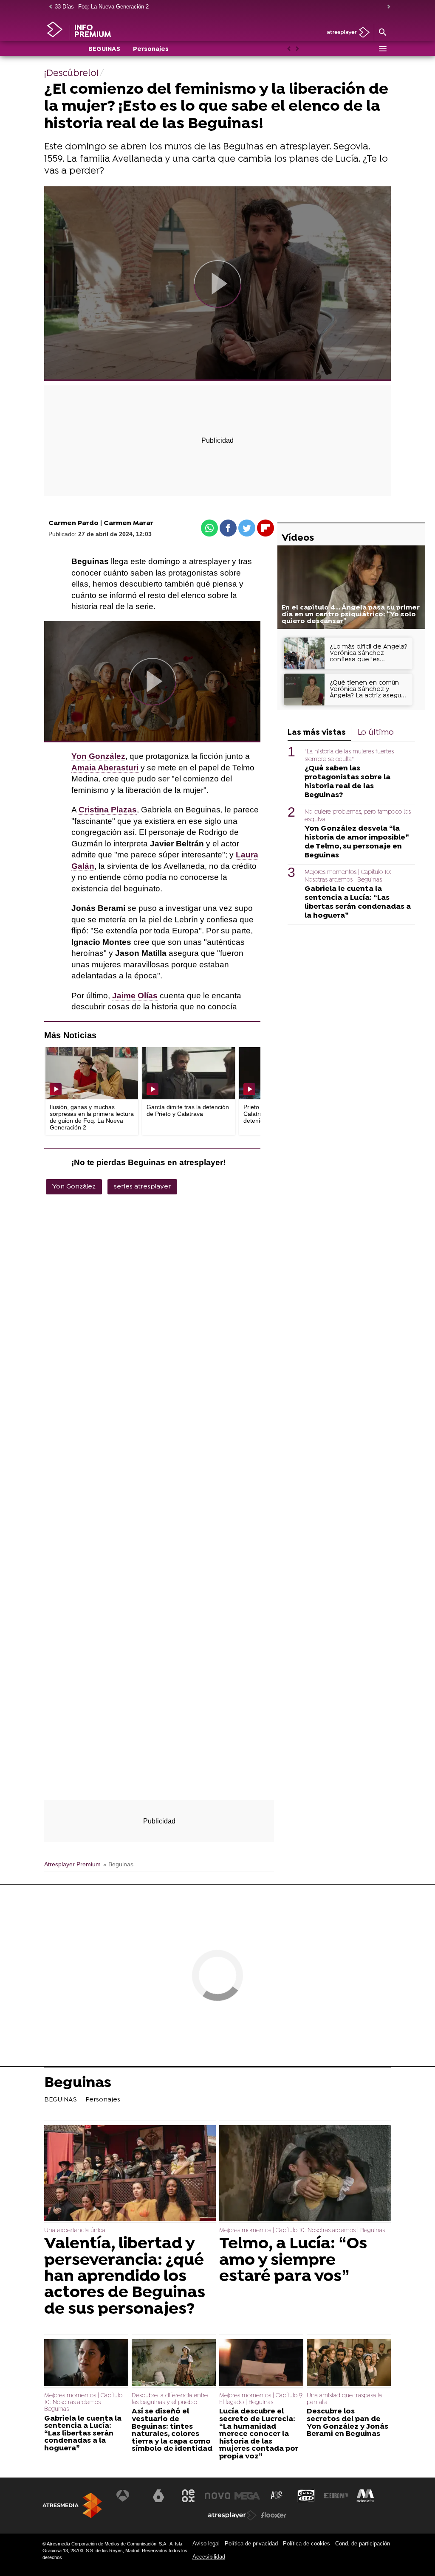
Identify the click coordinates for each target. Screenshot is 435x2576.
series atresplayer (142, 1187)
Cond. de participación (363, 2544)
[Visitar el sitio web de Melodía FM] (365, 2496)
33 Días (64, 7)
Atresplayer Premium (72, 1864)
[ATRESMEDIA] (72, 2505)
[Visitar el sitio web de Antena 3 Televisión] (129, 2496)
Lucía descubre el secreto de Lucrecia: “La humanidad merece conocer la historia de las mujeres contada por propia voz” (259, 2434)
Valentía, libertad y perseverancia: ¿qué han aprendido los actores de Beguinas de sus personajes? (125, 2277)
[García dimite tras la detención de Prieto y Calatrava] (189, 1073)
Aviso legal (206, 2544)
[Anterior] (48, 7)
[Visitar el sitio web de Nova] (217, 2496)
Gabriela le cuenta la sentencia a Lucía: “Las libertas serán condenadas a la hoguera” (358, 902)
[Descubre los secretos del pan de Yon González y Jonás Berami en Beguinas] (349, 2364)
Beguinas (78, 2084)
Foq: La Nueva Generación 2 (113, 7)
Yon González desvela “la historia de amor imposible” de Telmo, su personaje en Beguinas (357, 842)
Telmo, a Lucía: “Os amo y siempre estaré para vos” (293, 2260)
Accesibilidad (209, 2557)
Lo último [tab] (376, 733)
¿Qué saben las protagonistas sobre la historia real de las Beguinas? (347, 782)
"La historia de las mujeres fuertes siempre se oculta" (349, 756)
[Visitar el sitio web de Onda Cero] (306, 2496)
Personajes (151, 49)
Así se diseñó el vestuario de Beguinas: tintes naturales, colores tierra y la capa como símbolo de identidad (172, 2430)
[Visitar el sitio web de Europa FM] (336, 2496)
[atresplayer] (345, 33)
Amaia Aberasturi (105, 768)
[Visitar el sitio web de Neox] (188, 2496)
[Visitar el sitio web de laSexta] (158, 2496)
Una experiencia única (75, 2231)
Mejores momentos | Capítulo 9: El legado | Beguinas (261, 2399)
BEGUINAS (104, 49)
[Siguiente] (387, 7)
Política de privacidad (251, 2544)
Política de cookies (306, 2544)
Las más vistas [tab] (317, 733)
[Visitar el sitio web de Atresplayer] (232, 2515)
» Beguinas (118, 1864)
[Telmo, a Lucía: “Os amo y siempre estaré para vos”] (305, 2174)
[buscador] (382, 33)
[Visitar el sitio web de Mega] (247, 2496)
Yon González (74, 1187)
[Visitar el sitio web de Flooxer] (274, 2515)
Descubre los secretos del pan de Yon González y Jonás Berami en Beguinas (347, 2423)
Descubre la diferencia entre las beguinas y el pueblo (170, 2399)
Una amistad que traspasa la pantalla (344, 2399)
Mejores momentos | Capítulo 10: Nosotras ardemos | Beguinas (348, 876)
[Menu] (382, 49)
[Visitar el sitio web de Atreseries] (277, 2496)
